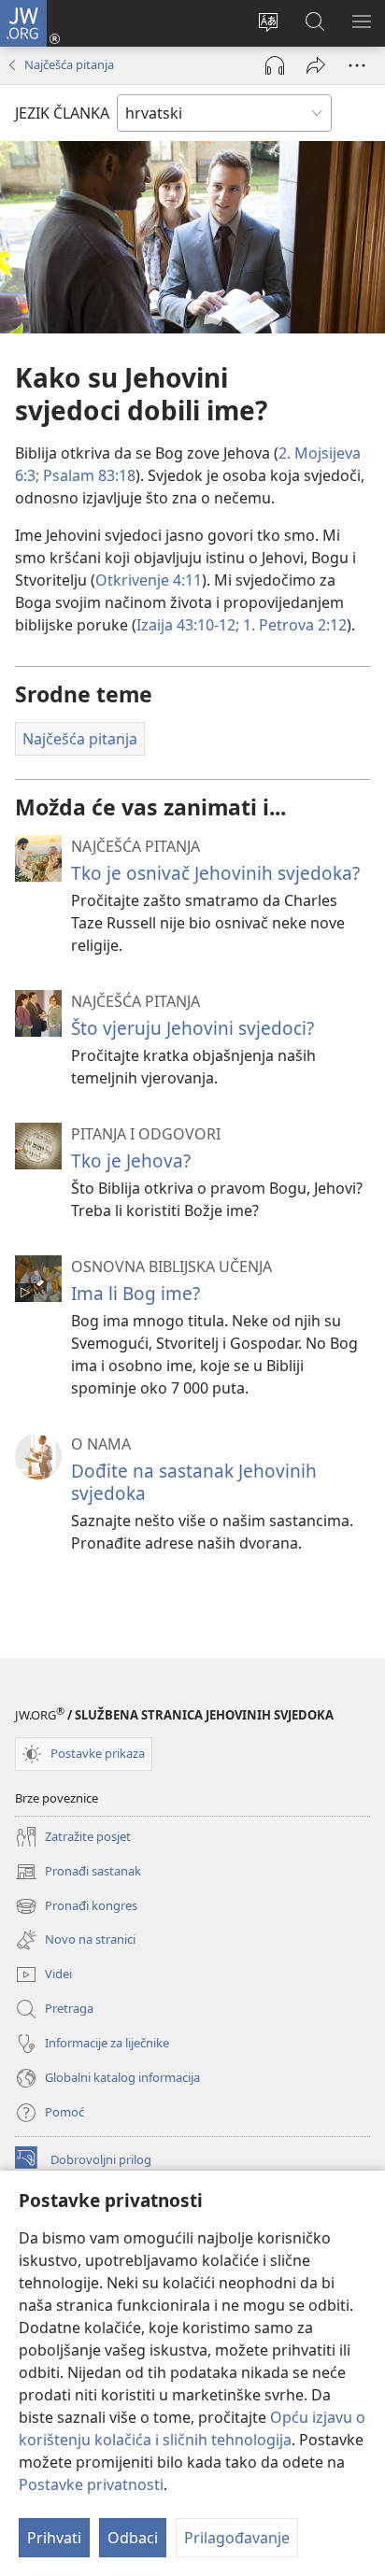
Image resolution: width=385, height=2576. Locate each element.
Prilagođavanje (237, 2538)
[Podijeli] (316, 65)
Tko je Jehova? (131, 1161)
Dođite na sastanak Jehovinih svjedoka (194, 1482)
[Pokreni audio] (275, 65)
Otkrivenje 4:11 (149, 580)
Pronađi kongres (76, 1907)
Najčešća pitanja (69, 64)
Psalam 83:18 (87, 475)
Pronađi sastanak (78, 1873)
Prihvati (54, 2538)
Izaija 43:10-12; (188, 625)
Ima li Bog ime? (135, 1293)
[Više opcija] (357, 65)
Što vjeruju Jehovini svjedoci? (192, 1028)
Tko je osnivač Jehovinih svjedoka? (215, 873)
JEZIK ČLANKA (62, 113)
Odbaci (133, 2538)
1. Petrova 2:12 (293, 625)
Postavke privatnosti (91, 2484)
